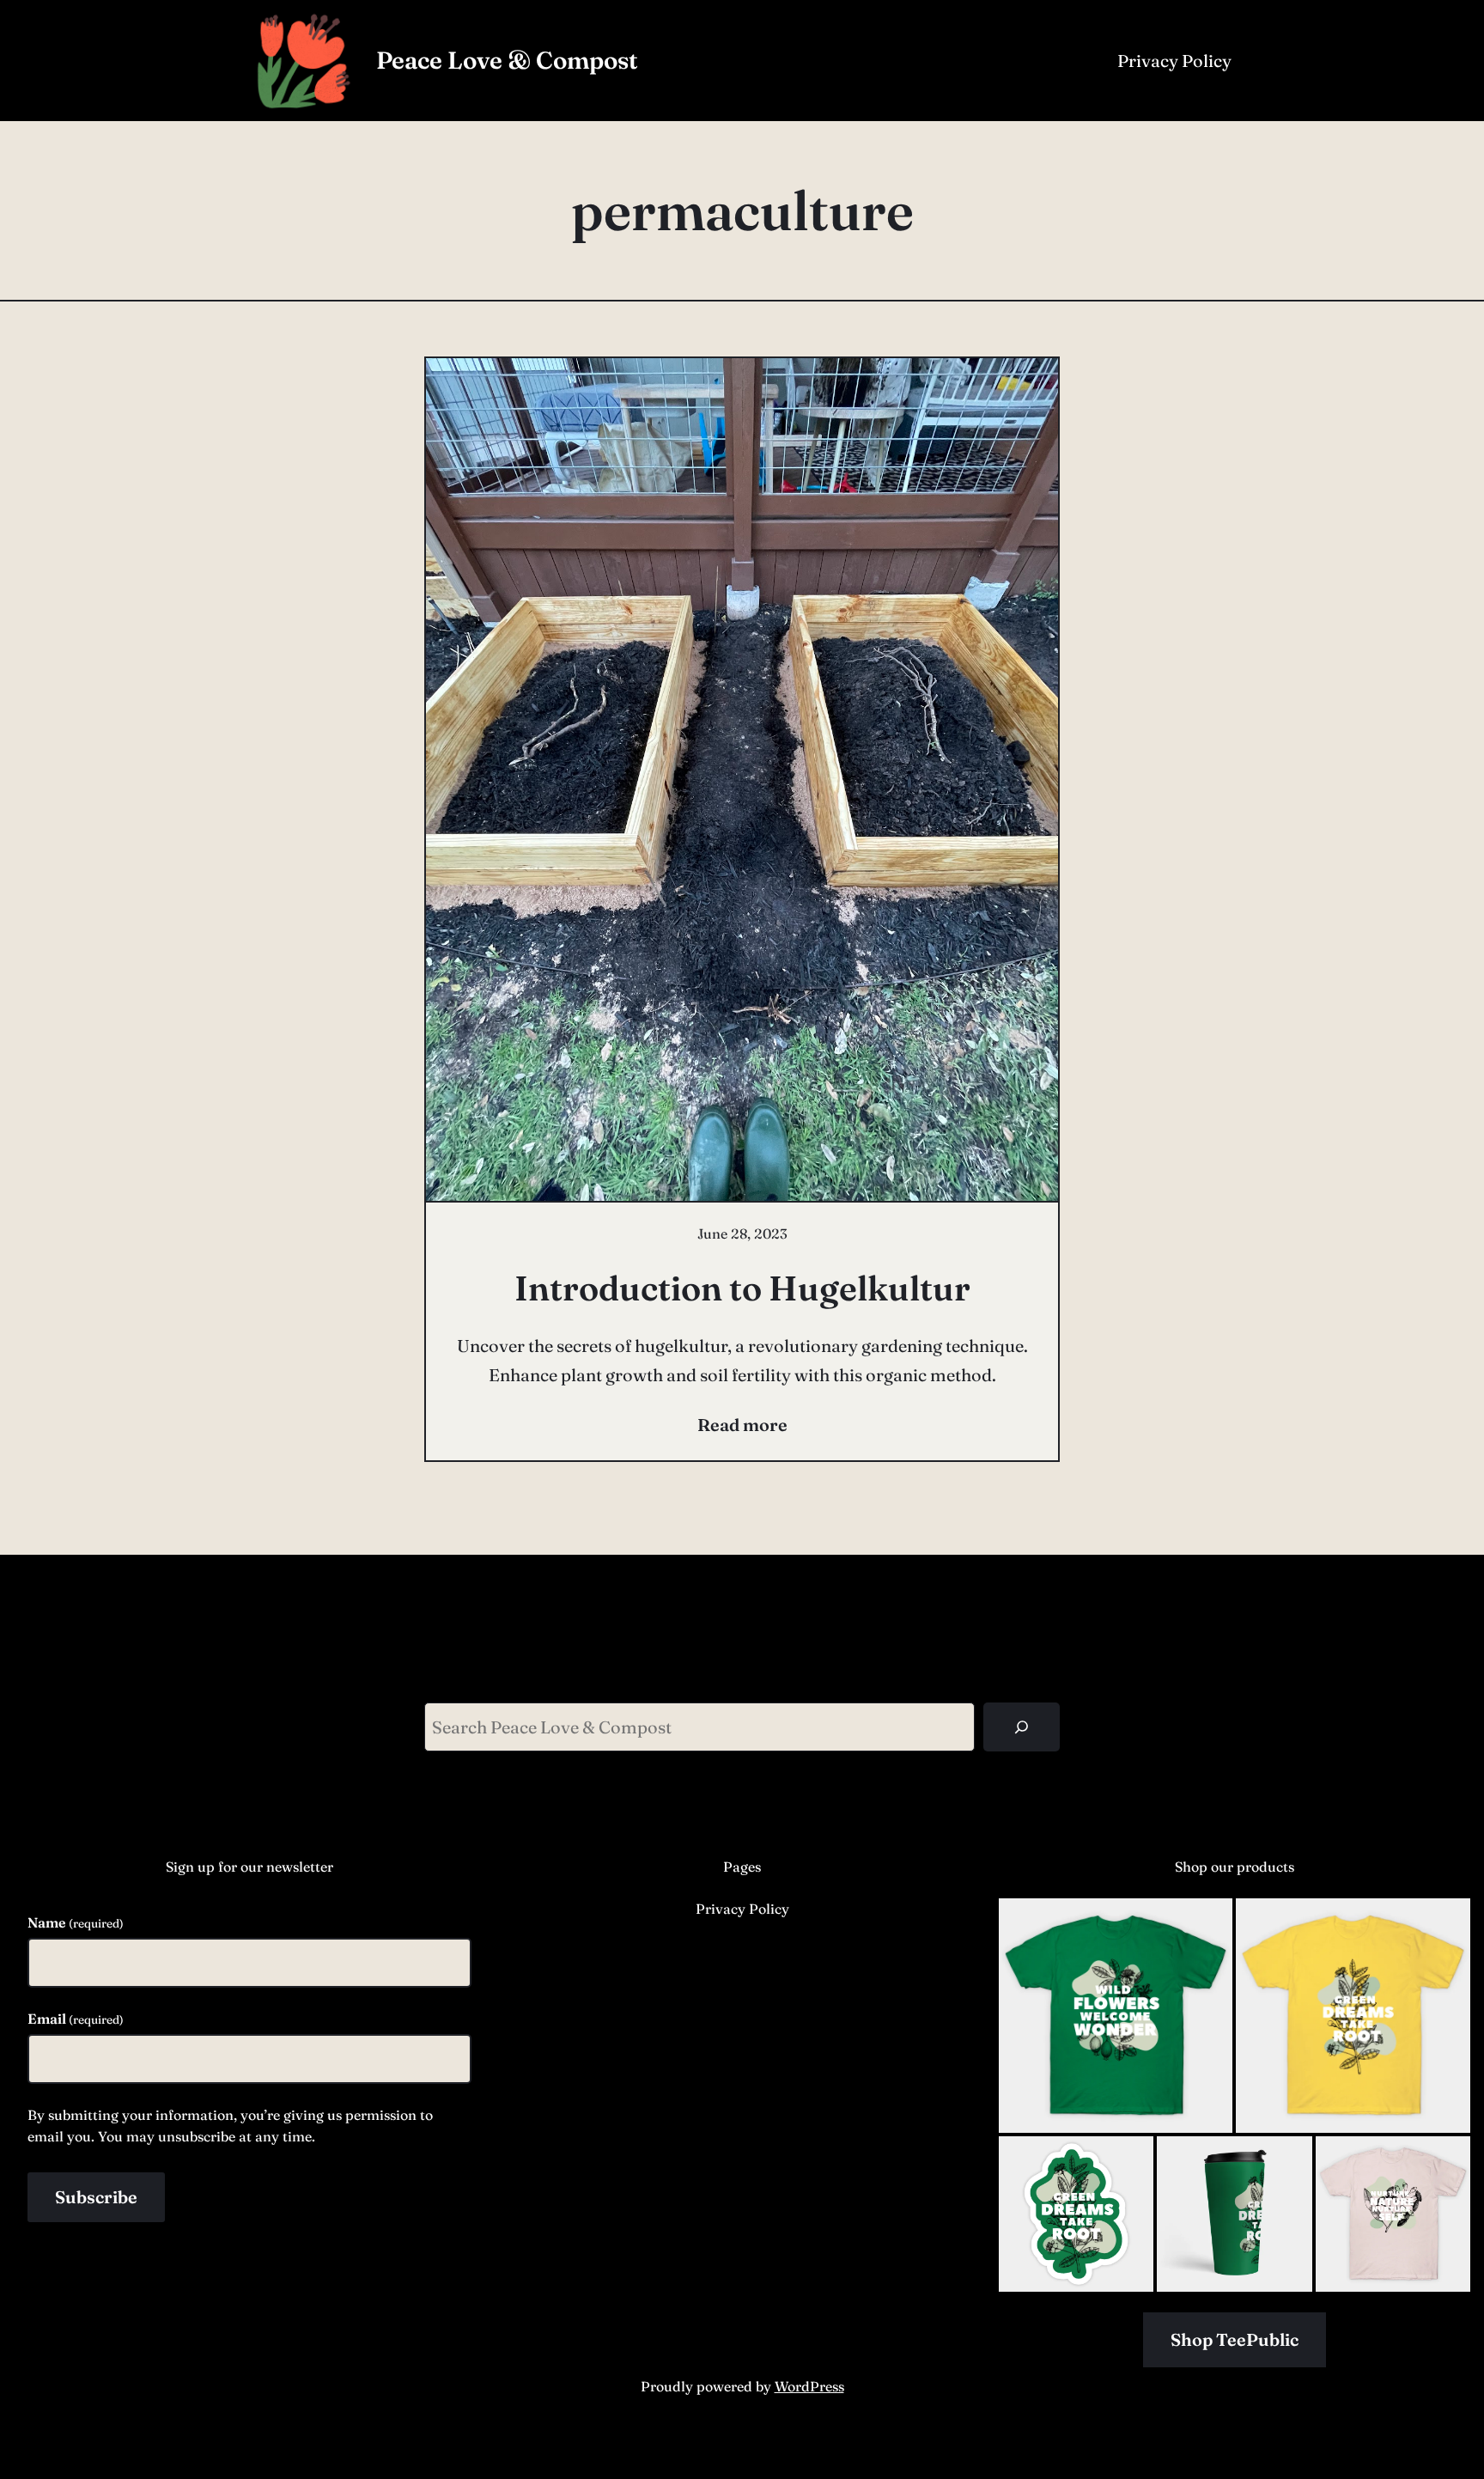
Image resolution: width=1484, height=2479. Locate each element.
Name (76, 1922)
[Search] (1022, 1727)
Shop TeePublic (1235, 2339)
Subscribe (96, 2197)
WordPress (809, 2386)
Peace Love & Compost (507, 60)
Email (76, 2019)
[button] (1116, 2016)
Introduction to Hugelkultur (742, 1288)
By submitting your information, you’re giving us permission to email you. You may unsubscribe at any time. (230, 2126)
